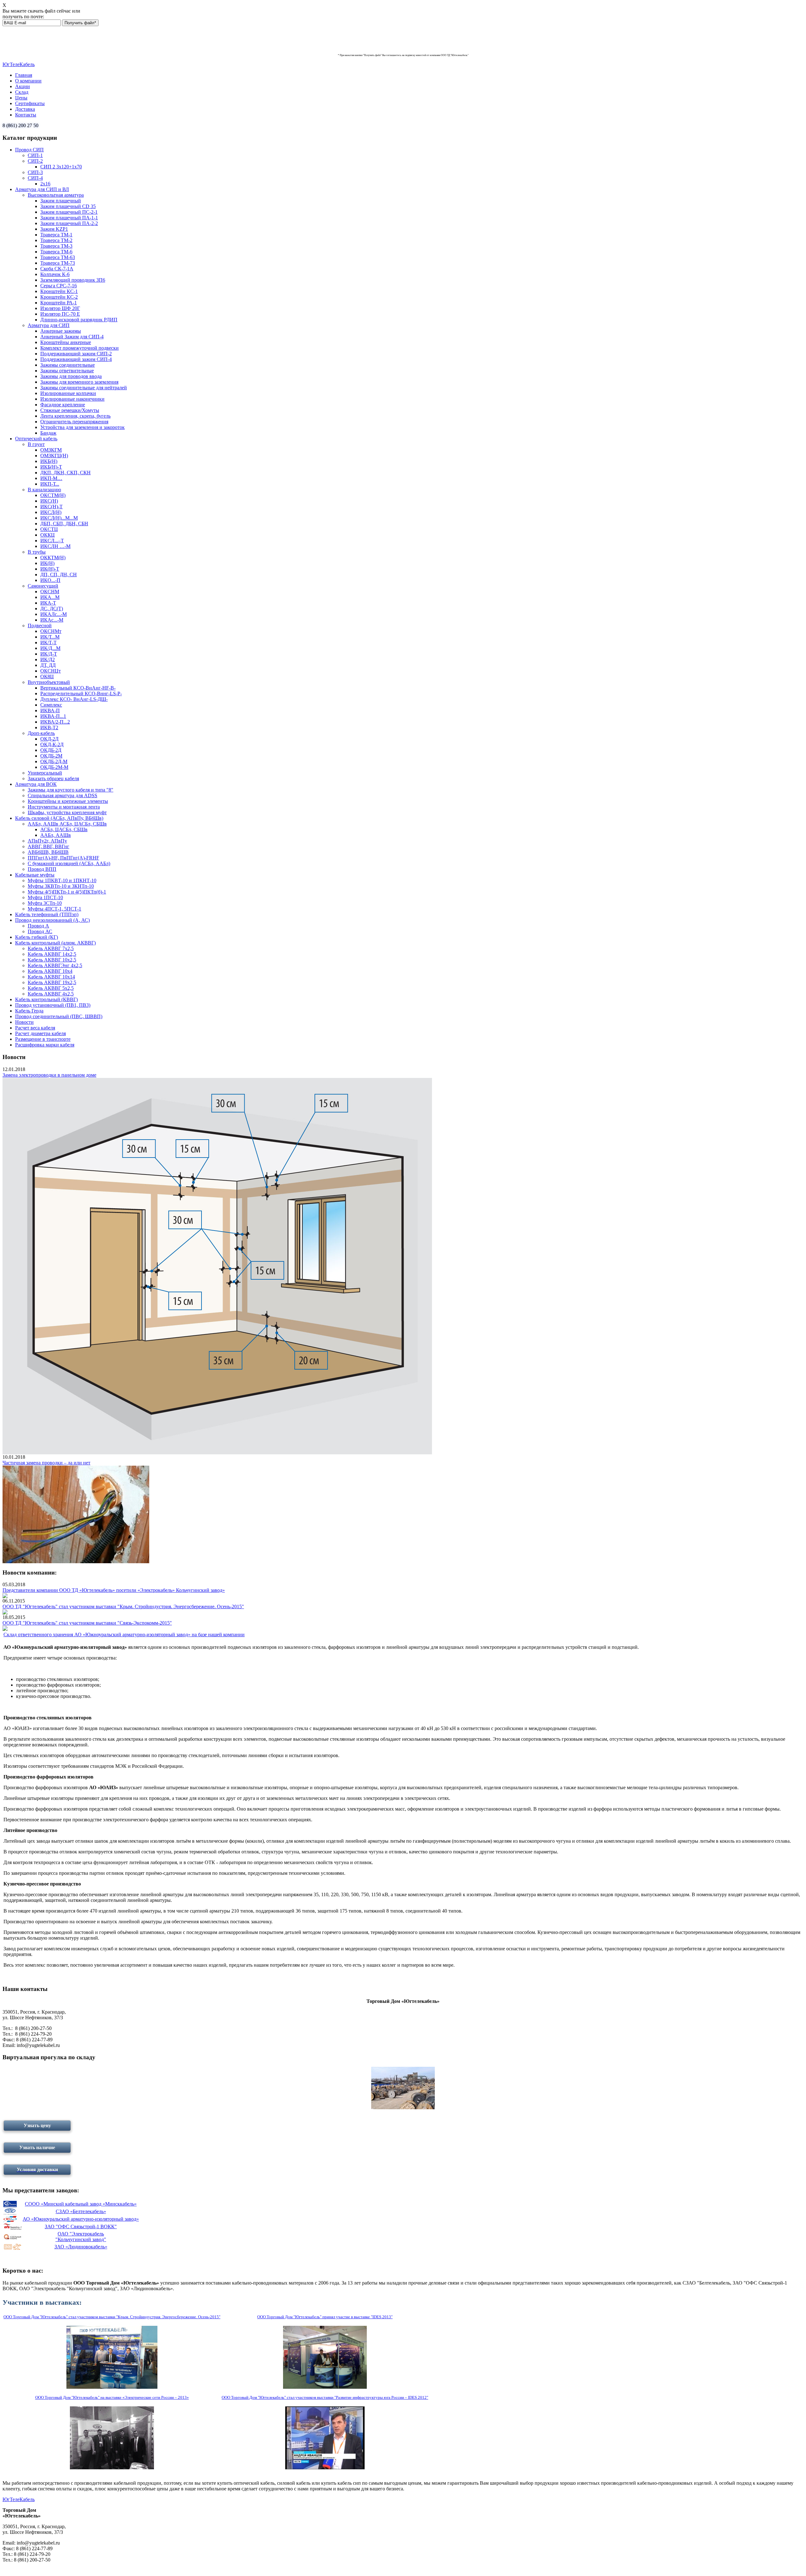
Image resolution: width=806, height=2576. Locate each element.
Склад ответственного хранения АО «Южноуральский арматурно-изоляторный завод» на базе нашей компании (124, 1635)
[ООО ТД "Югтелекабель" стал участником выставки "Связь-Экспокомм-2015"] (5, 1629)
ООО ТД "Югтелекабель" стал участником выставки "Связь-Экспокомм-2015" (87, 1623)
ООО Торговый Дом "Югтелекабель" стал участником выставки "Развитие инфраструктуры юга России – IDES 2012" (325, 2397)
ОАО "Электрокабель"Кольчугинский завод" (81, 2237)
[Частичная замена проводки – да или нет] (76, 1561)
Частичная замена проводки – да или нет (46, 1463)
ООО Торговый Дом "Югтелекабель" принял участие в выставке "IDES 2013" (325, 2317)
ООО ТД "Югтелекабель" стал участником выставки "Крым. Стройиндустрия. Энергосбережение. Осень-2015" (123, 1606)
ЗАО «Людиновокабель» (81, 2247)
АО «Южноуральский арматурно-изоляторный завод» (81, 2219)
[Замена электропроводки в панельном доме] (217, 1453)
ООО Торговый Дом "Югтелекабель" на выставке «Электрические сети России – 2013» (112, 2397)
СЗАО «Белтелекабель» (81, 2211)
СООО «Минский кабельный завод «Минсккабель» (81, 2204)
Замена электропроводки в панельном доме (49, 1075)
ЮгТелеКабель (19, 64)
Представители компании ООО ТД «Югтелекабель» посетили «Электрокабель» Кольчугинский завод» (114, 1590)
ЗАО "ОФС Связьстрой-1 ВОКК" (81, 2227)
